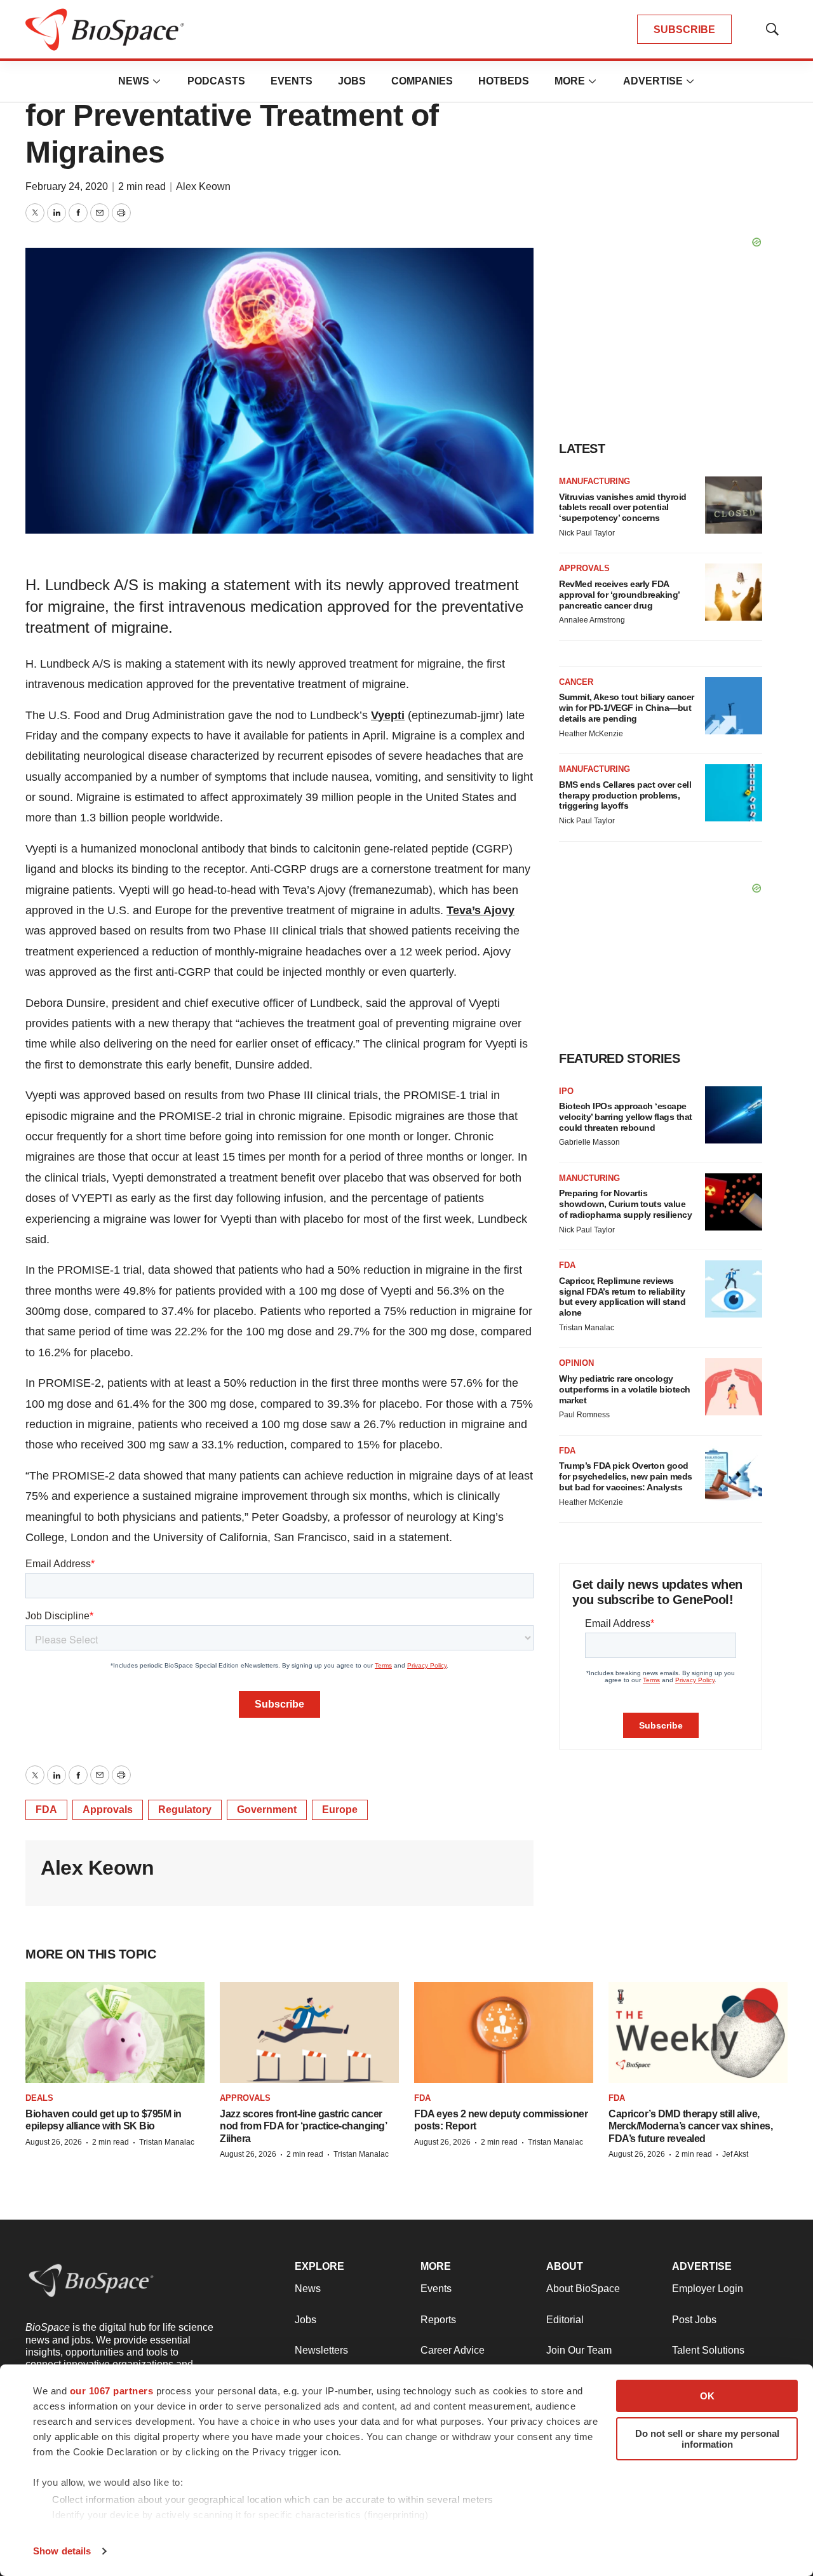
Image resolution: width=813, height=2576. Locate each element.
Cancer (576, 682)
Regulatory (185, 1810)
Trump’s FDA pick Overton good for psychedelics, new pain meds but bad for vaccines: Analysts (626, 1476)
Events (292, 81)
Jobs (352, 81)
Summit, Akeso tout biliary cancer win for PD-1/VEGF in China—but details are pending (627, 708)
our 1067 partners (112, 2391)
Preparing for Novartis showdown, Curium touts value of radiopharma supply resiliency (625, 1204)
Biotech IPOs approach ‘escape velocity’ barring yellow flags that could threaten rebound (626, 1117)
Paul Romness (584, 1415)
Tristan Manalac (587, 1328)
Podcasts (216, 81)
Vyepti (388, 715)
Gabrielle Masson (589, 1142)
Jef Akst (735, 2154)
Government (267, 1810)
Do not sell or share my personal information (707, 2439)
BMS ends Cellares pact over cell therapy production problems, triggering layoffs (625, 795)
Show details (62, 2551)
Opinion (576, 1363)
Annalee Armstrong (592, 620)
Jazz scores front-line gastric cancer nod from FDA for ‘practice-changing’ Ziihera (303, 2126)
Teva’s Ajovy (480, 910)
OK (707, 2396)
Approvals (108, 1810)
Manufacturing (595, 481)
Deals (39, 2098)
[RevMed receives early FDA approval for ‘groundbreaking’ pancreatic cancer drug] (734, 592)
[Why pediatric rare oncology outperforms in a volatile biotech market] (734, 1387)
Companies (422, 81)
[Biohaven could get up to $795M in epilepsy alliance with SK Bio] (115, 2033)
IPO (566, 1091)
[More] (157, 81)
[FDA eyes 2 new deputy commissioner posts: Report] (504, 2033)
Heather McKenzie (591, 734)
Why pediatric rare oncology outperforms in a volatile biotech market (625, 1389)
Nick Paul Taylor (587, 533)
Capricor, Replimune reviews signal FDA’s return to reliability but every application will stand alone (622, 1297)
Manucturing (589, 1178)
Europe (340, 1810)
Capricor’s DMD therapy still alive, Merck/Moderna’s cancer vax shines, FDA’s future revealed (690, 2126)
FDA (46, 1810)
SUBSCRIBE (684, 30)
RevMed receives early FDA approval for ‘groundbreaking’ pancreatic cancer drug (619, 595)
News (134, 81)
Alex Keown (203, 186)
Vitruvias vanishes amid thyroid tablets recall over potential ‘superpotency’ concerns (623, 508)
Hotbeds (504, 81)
